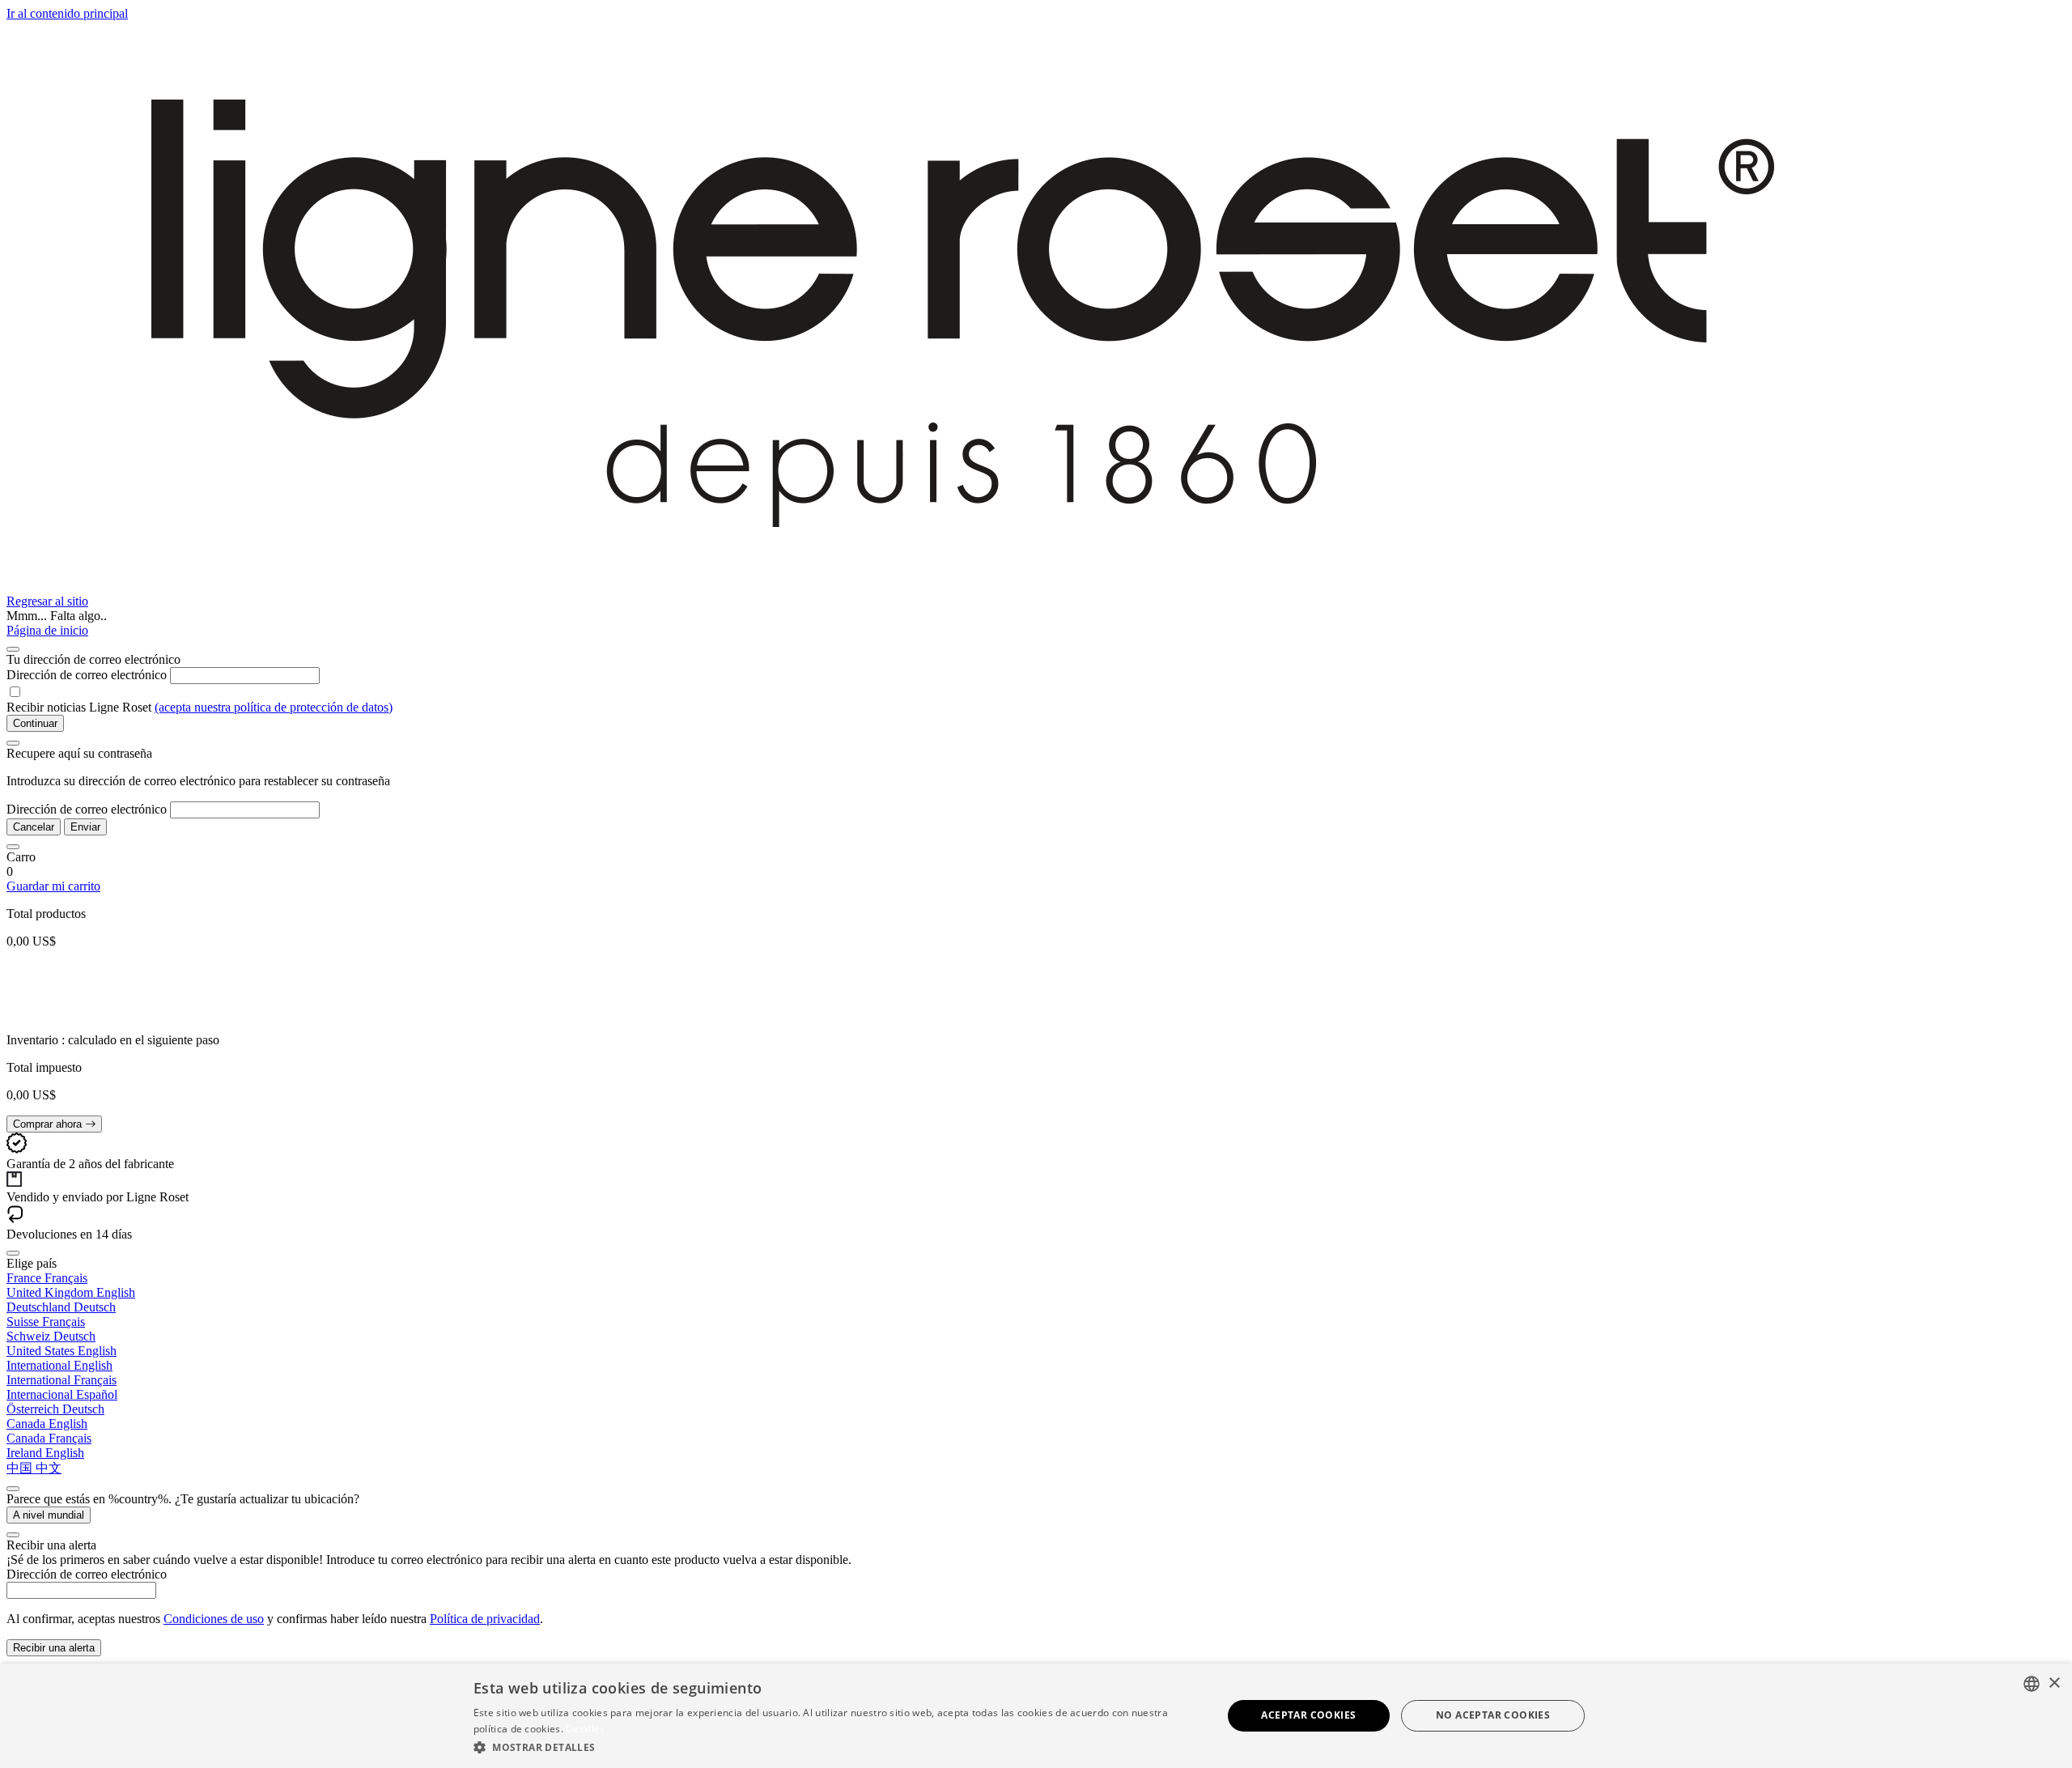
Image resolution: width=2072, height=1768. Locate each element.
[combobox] (2032, 1684)
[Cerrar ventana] (13, 649)
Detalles (585, 1729)
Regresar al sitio (47, 601)
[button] (836, 1747)
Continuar (35, 723)
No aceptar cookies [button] (1493, 1715)
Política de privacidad (485, 1619)
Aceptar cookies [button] (1308, 1715)
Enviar (85, 827)
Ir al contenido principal (67, 13)
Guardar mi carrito (53, 886)
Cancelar (34, 827)
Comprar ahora (49, 1124)
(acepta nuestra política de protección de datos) (274, 707)
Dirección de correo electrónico (87, 675)
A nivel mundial (49, 1515)
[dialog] (1036, 1716)
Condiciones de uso (214, 1619)
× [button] (2054, 1683)
